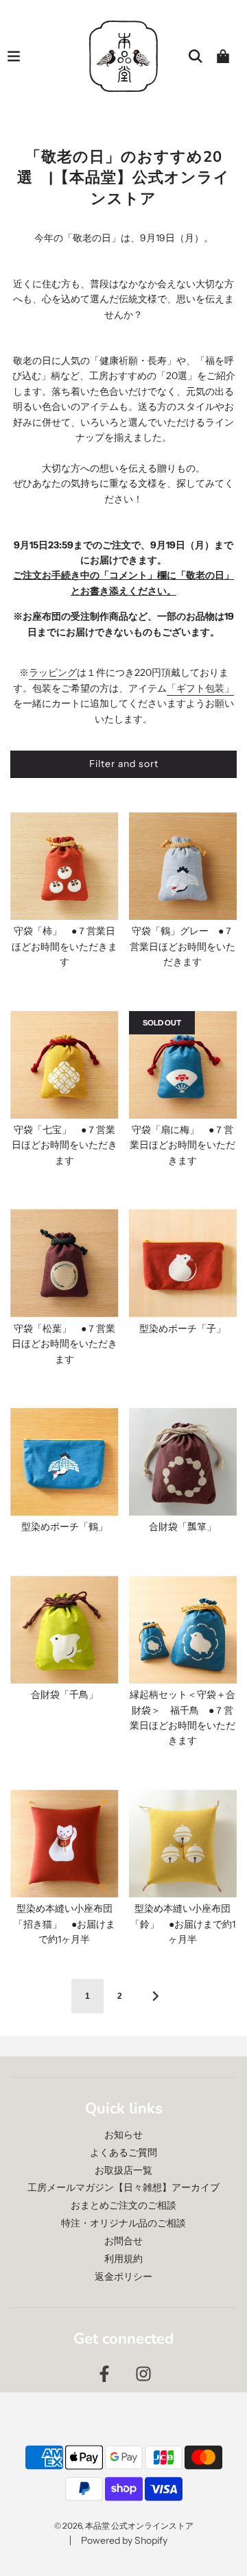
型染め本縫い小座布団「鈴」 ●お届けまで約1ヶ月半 (183, 1924)
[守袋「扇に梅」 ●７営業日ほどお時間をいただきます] (183, 1065)
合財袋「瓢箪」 (183, 1527)
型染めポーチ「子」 (183, 1328)
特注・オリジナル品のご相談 (123, 2223)
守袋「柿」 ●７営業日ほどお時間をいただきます (64, 946)
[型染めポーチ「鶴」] (64, 1462)
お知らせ (123, 2135)
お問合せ (123, 2241)
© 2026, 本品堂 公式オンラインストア (124, 2526)
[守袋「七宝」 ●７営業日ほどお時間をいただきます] (64, 1065)
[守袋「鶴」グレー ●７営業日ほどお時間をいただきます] (183, 866)
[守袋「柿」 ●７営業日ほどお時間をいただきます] (64, 866)
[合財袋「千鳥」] (64, 1630)
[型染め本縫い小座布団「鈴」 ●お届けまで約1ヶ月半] (183, 1844)
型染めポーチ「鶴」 (64, 1527)
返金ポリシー (123, 2276)
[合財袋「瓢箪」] (183, 1462)
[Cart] (223, 56)
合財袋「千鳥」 (64, 1694)
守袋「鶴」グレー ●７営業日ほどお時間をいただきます (183, 946)
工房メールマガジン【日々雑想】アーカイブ (123, 2187)
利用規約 (123, 2259)
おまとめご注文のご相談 (123, 2205)
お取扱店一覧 (123, 2170)
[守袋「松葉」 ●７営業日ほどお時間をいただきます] (64, 1263)
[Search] (196, 56)
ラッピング (53, 672)
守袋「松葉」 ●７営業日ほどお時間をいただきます (64, 1344)
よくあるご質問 (123, 2152)
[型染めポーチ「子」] (183, 1263)
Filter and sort (124, 764)
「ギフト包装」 (200, 688)
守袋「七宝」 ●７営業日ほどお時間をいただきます (64, 1145)
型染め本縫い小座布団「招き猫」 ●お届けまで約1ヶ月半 (64, 1924)
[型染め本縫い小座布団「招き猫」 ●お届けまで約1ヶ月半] (64, 1844)
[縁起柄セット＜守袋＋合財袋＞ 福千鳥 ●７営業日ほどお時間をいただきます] (183, 1630)
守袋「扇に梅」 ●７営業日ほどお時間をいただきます (183, 1145)
